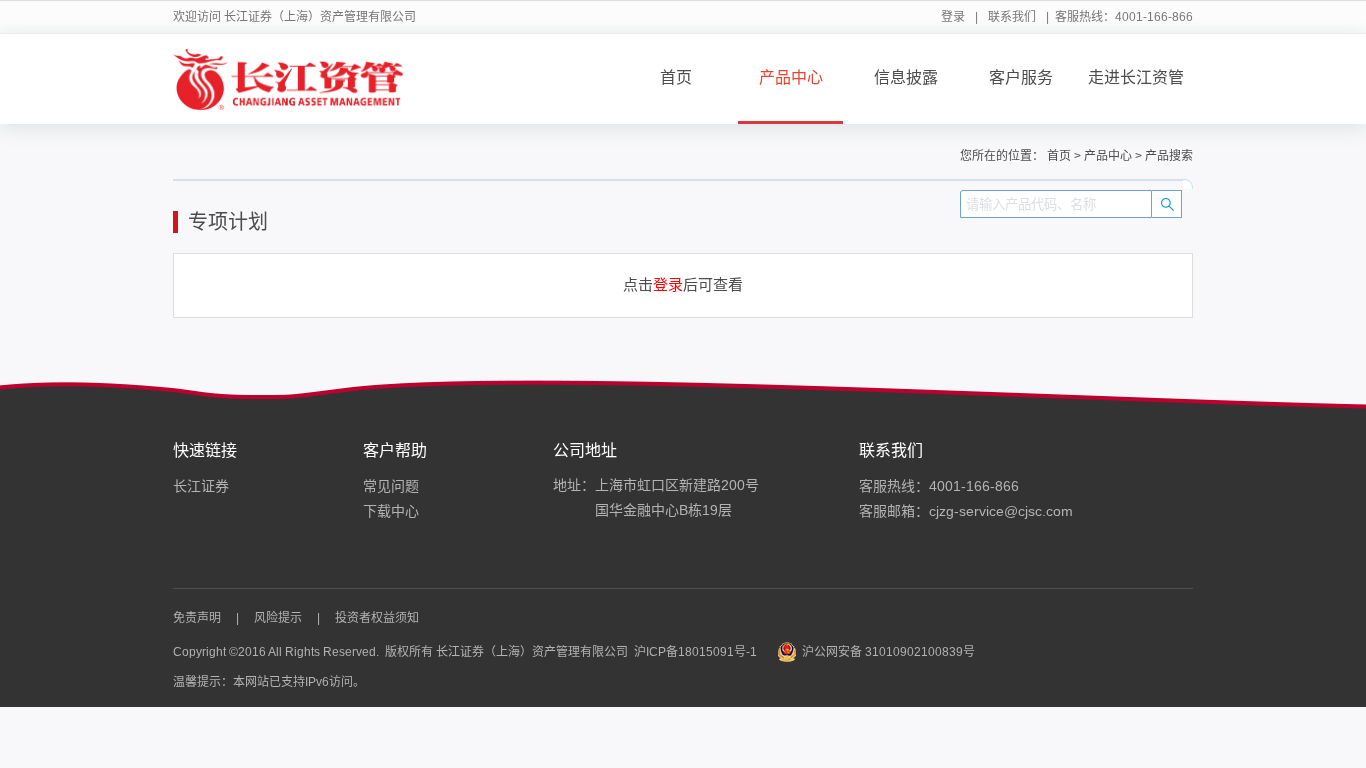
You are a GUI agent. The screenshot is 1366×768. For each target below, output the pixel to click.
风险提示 (278, 618)
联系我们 (1012, 17)
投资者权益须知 (377, 618)
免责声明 (197, 618)
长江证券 (201, 486)
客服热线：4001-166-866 (939, 486)
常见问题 (391, 486)
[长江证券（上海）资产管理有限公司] (288, 79)
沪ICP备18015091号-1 (695, 652)
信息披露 (906, 77)
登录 (953, 17)
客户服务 (1021, 77)
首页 (676, 77)
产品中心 (791, 77)
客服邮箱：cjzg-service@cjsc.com (966, 511)
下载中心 (391, 511)
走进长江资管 (1136, 77)
